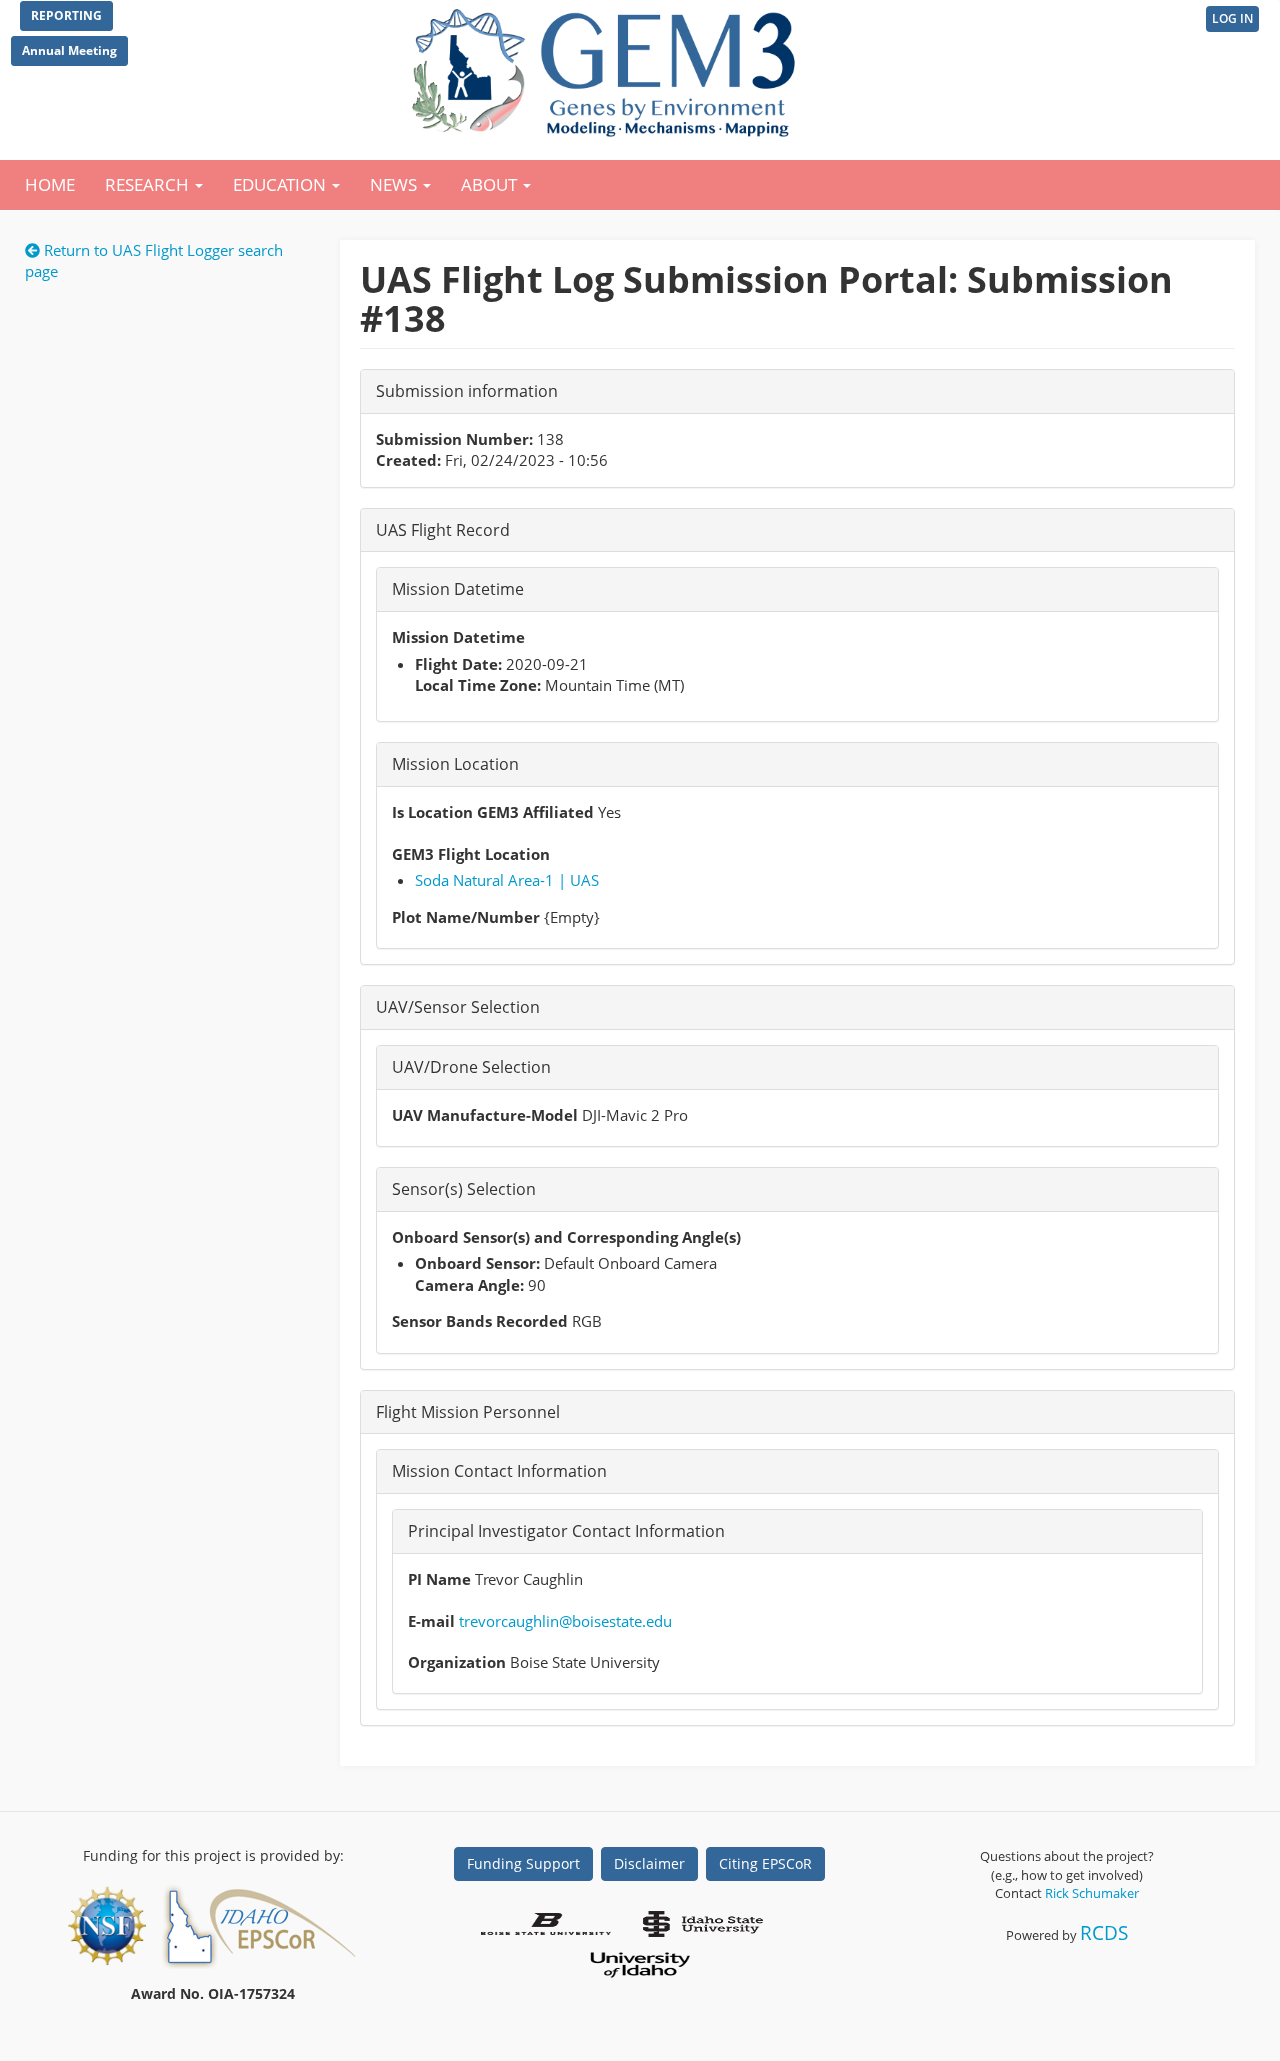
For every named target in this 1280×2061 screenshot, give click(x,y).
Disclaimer (649, 1863)
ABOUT (491, 184)
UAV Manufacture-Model (485, 1115)
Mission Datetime (458, 637)
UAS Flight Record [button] (443, 530)
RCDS (1104, 1932)
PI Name (439, 1579)
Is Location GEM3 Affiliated (493, 812)
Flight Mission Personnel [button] (468, 1412)
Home (50, 184)
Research (149, 184)
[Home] (607, 68)
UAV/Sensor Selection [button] (458, 1007)
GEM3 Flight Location (471, 854)
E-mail (431, 1621)
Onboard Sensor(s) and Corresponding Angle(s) (566, 1237)
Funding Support (523, 1863)
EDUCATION (281, 184)
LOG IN (1232, 18)
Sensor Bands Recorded (480, 1321)
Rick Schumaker (1092, 1893)
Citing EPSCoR (765, 1863)
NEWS (395, 184)
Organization (457, 1662)
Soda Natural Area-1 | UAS (507, 880)
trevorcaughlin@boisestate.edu (565, 1621)
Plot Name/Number (466, 917)
